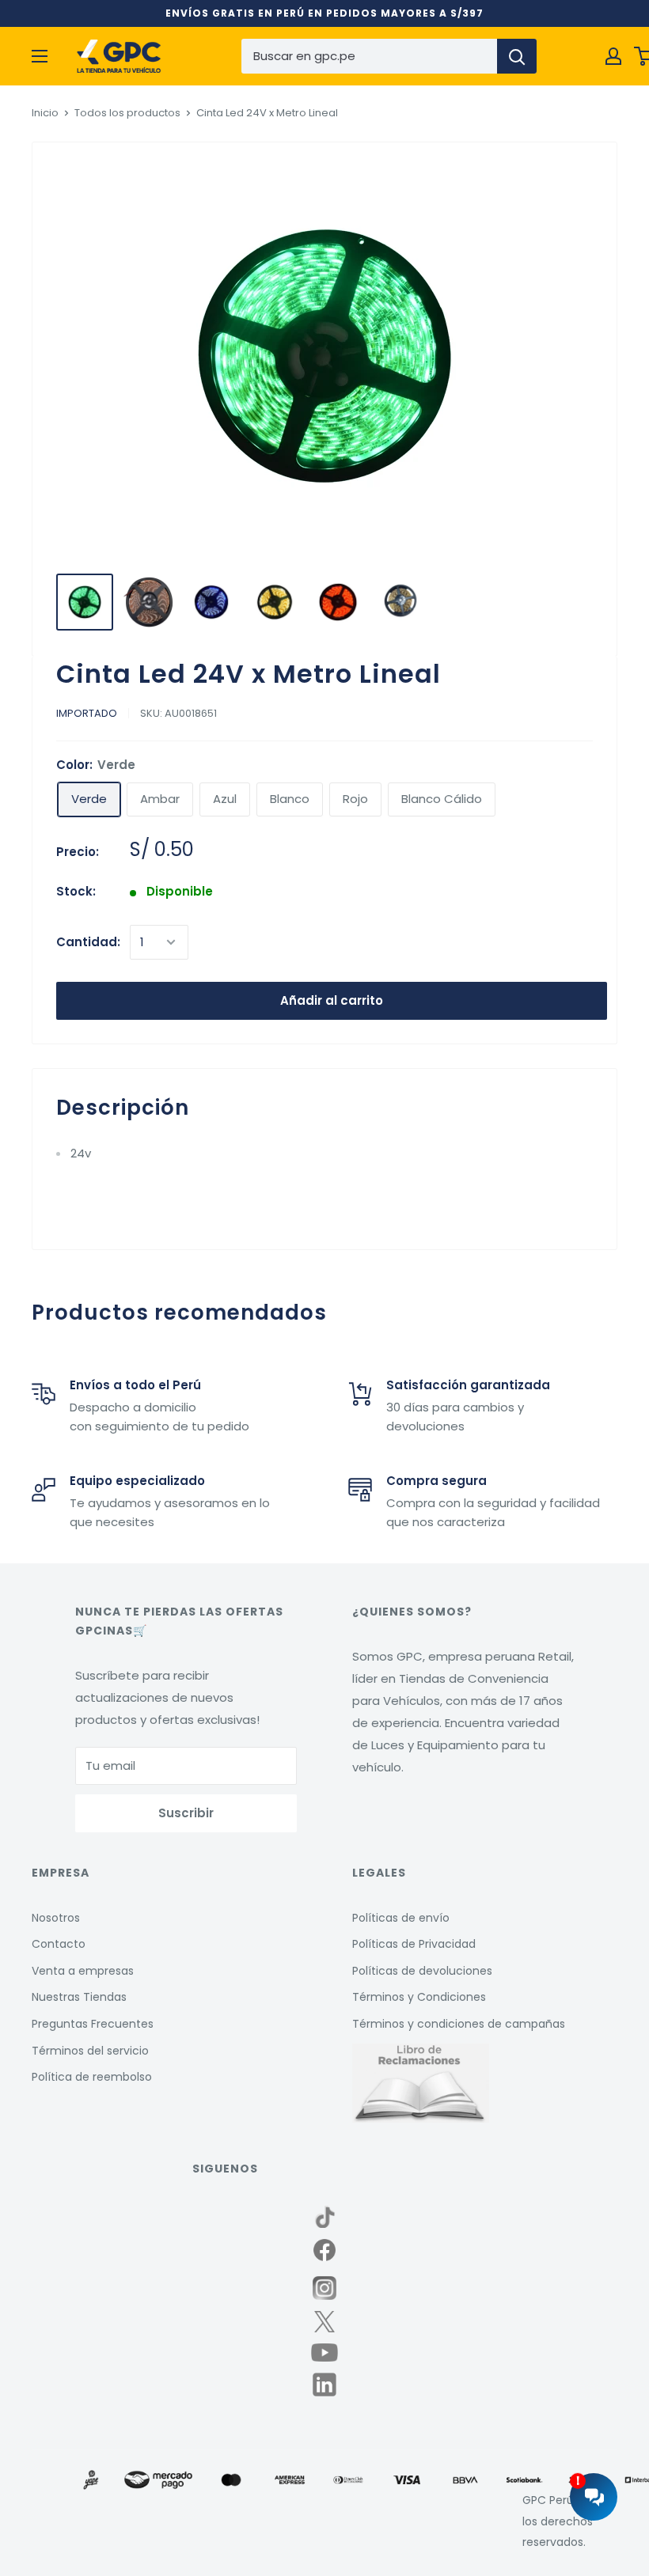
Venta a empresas (83, 1971)
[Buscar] (517, 56)
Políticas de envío (401, 1918)
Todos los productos (127, 113)
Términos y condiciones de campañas (459, 2024)
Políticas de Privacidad (414, 1944)
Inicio (45, 113)
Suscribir (186, 1813)
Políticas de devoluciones (422, 1971)
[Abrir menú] (40, 56)
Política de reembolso (92, 2077)
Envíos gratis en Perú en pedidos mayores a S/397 (324, 13)
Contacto (59, 1944)
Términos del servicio (90, 2051)
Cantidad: (88, 942)
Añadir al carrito (332, 1000)
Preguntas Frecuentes (93, 2024)
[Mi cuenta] (613, 56)
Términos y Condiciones (419, 1997)
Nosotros (56, 1918)
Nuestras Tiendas (79, 1997)
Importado (87, 713)
